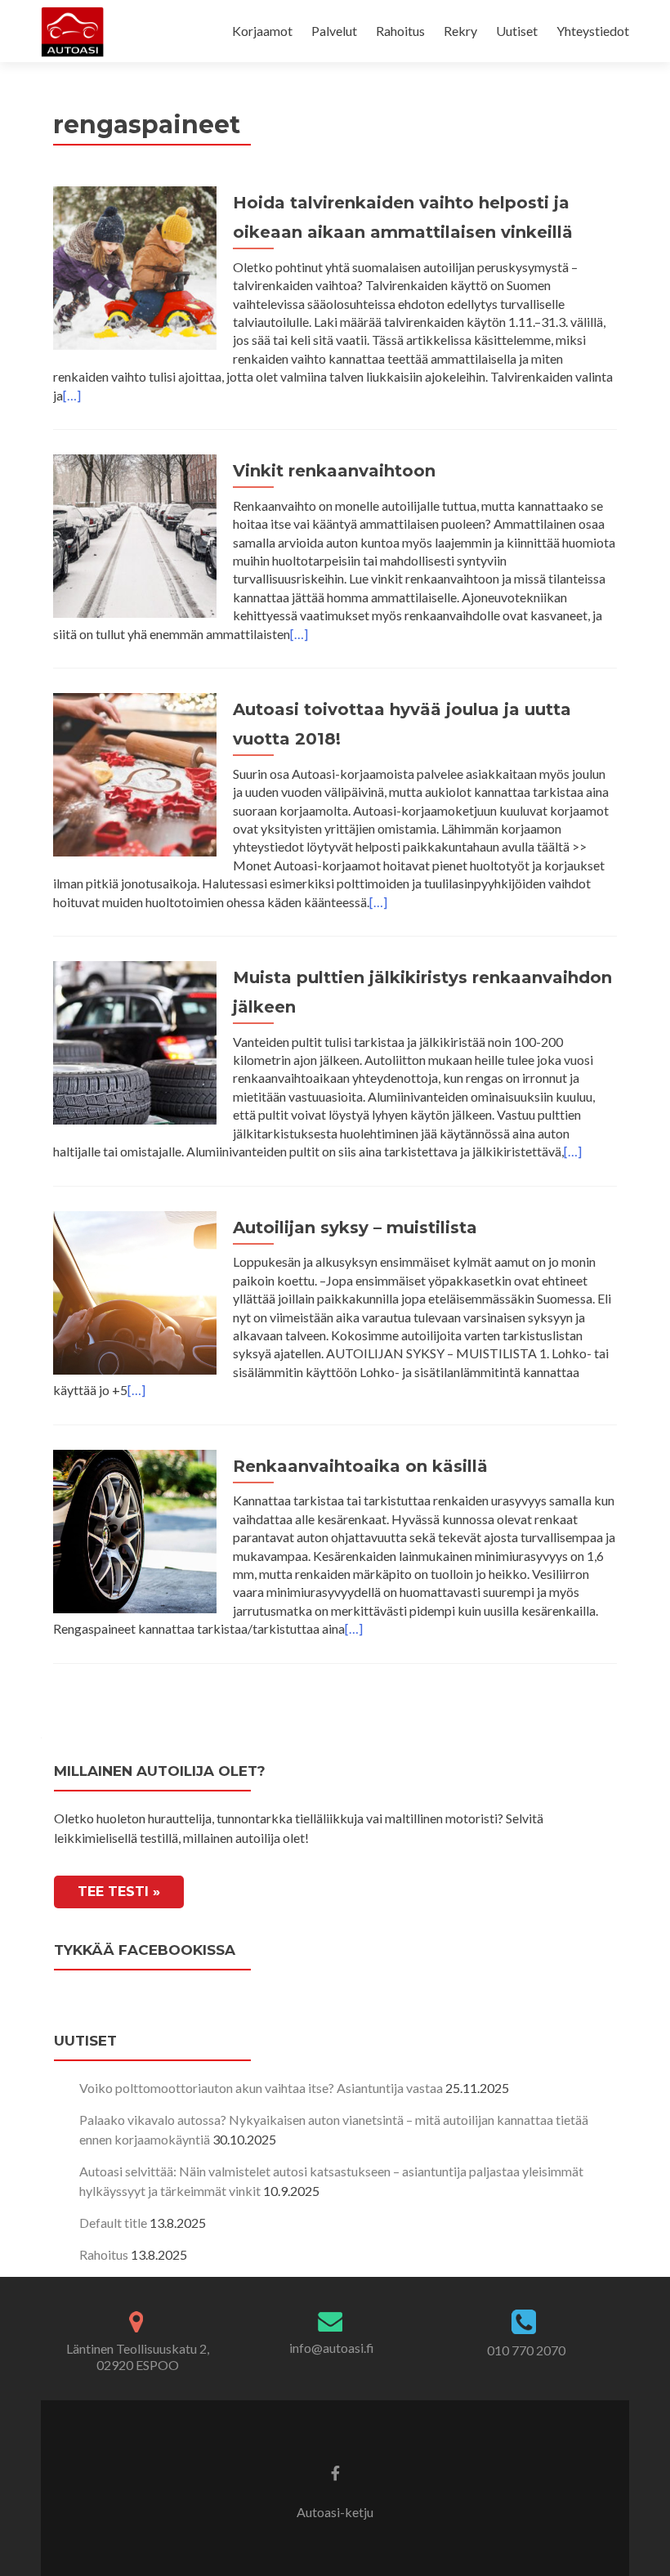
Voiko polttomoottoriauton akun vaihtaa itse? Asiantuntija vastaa (261, 2088)
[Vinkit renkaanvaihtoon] (135, 534)
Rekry (460, 31)
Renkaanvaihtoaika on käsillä (360, 1466)
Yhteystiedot (593, 31)
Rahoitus (400, 31)
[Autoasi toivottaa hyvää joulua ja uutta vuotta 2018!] (135, 773)
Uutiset (517, 31)
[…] (72, 395)
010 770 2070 (526, 2350)
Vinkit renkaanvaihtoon (334, 471)
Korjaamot (262, 31)
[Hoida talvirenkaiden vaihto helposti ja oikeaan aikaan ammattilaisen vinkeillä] (135, 266)
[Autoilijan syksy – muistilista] (135, 1291)
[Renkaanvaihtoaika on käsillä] (135, 1529)
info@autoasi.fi (332, 2348)
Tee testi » (119, 1892)
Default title (113, 2223)
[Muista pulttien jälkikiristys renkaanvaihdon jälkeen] (135, 1041)
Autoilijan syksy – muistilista (355, 1228)
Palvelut (334, 31)
